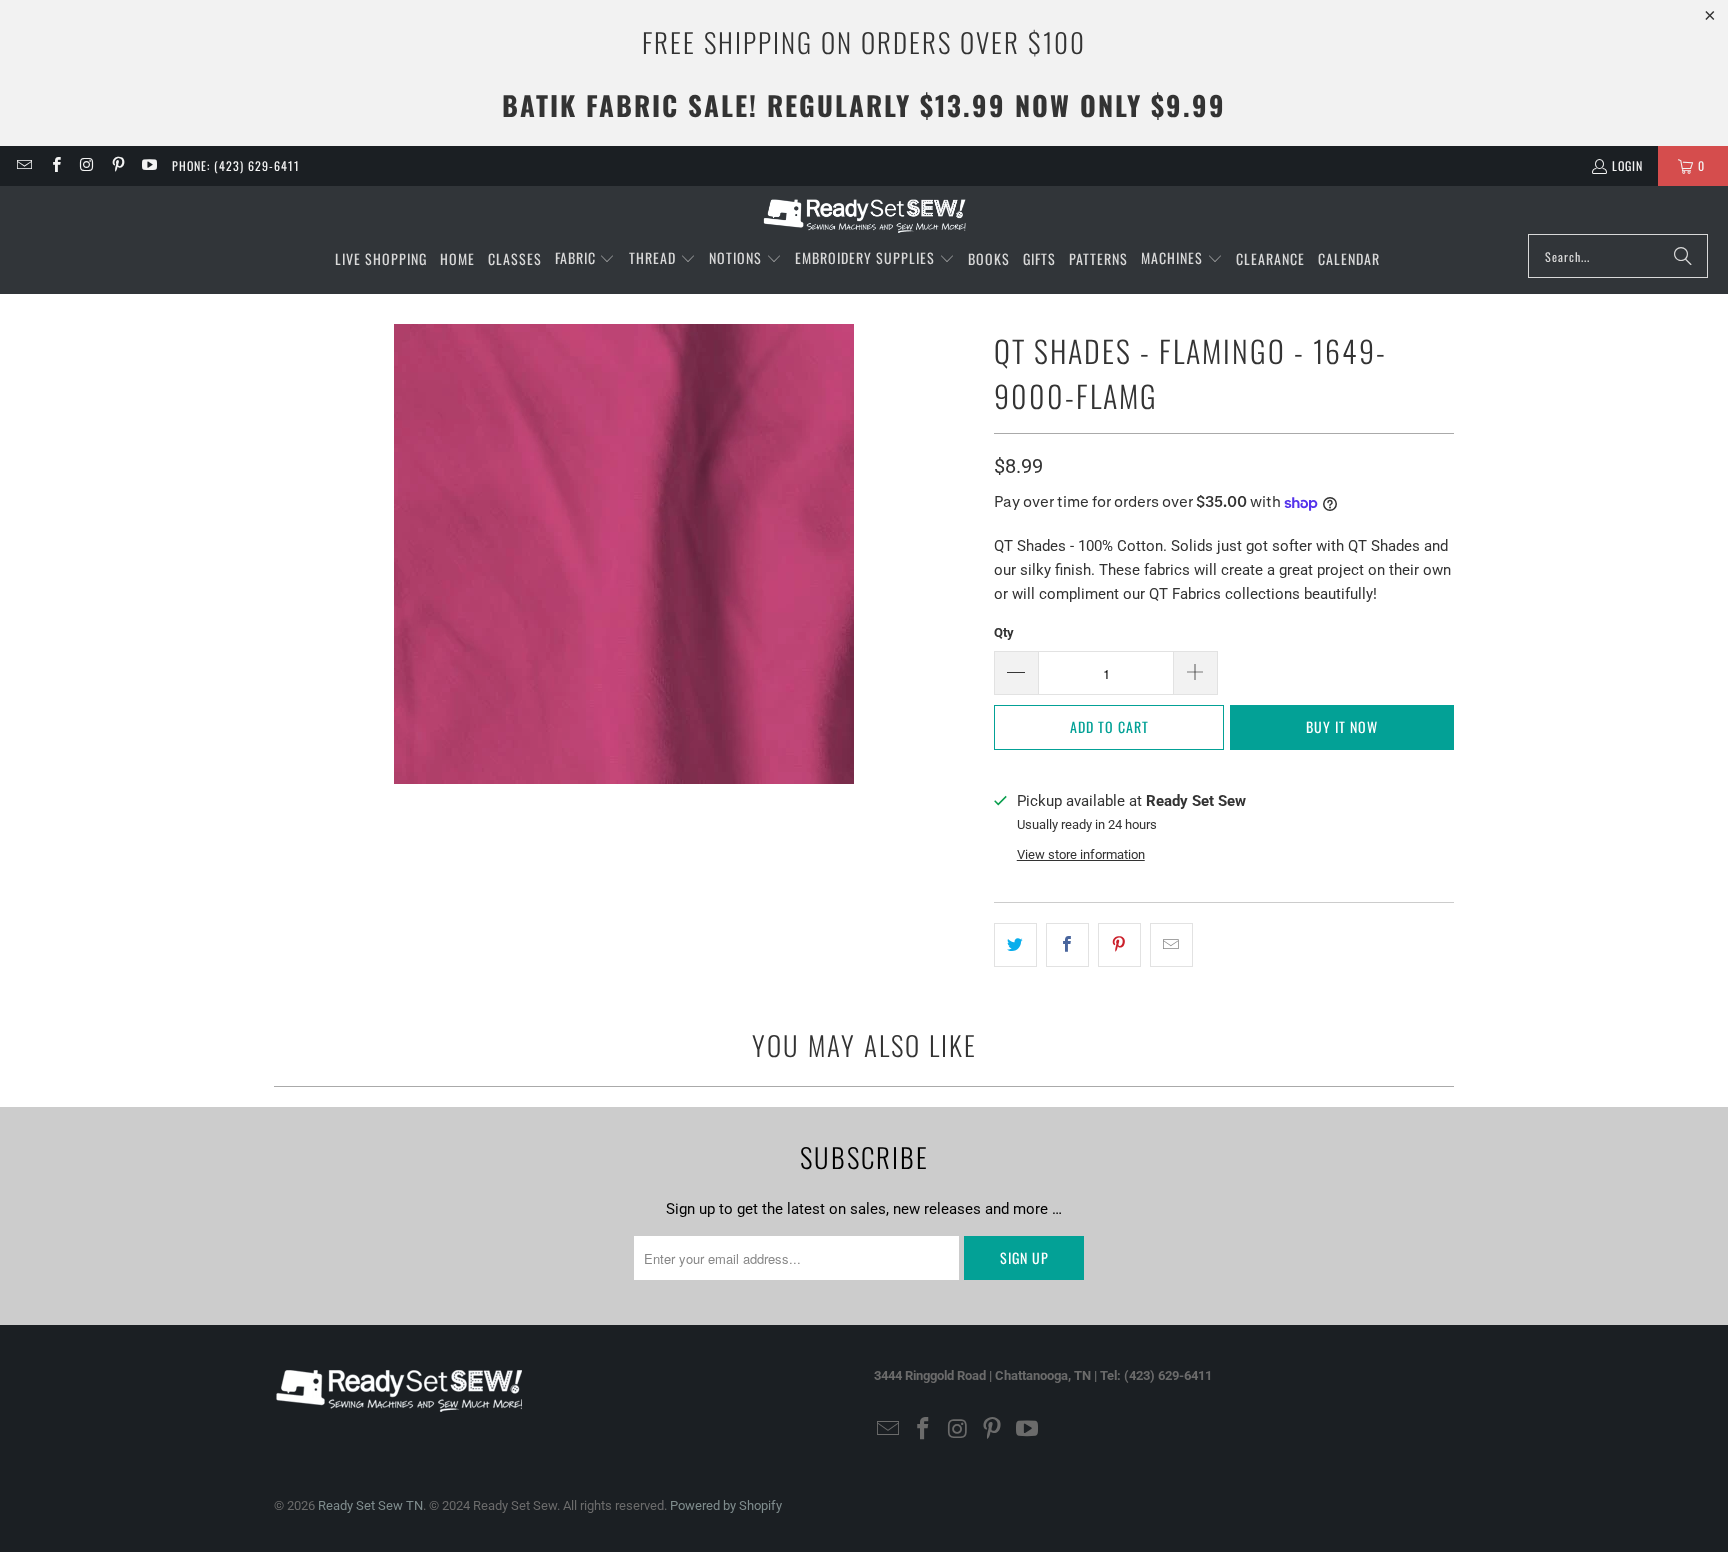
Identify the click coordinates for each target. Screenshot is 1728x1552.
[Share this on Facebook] (1067, 945)
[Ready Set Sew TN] (864, 215)
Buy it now (1342, 726)
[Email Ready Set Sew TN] (23, 165)
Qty (1004, 632)
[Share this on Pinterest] (1119, 945)
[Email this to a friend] (1171, 945)
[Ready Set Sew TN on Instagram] (86, 165)
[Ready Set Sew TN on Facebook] (54, 165)
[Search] (1683, 256)
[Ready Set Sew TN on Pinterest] (117, 165)
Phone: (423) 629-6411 (236, 165)
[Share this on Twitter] (1015, 945)
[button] (585, 259)
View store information (1081, 854)
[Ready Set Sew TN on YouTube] (148, 165)
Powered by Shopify (726, 1505)
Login (1627, 165)
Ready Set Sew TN (370, 1505)
